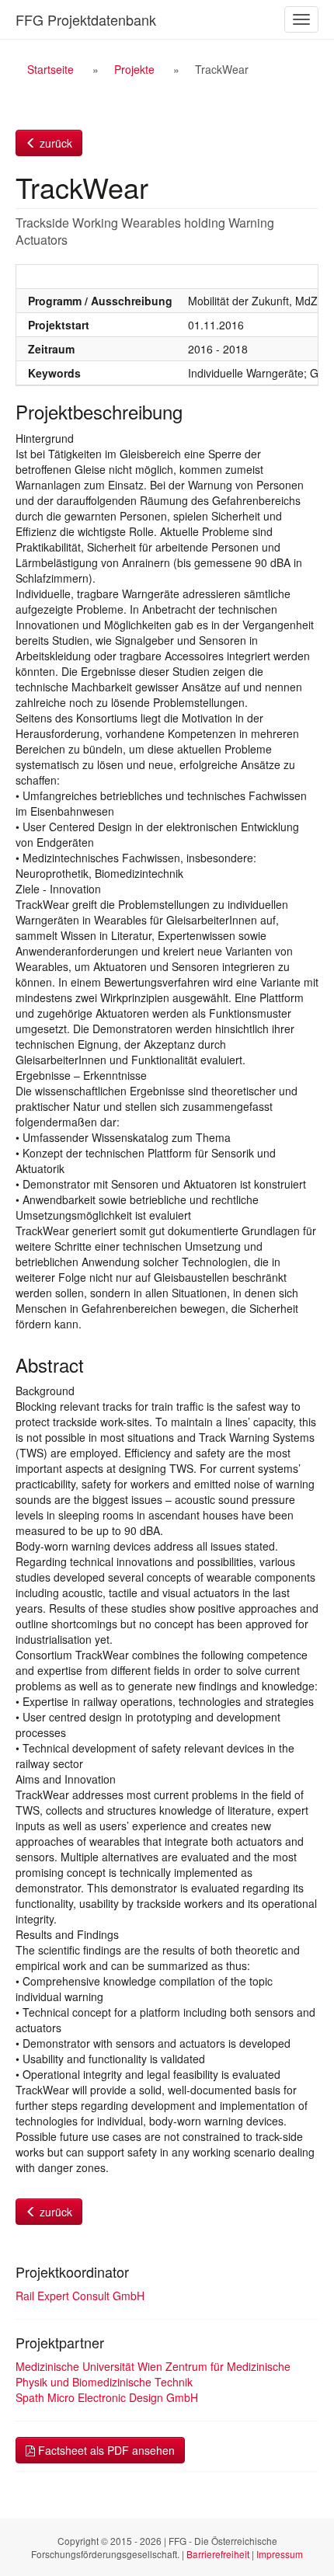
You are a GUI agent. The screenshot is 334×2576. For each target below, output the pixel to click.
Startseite (50, 69)
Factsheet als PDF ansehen (105, 2450)
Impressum (280, 2554)
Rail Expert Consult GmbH (80, 2296)
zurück (54, 143)
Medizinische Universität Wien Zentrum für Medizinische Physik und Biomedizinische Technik (153, 2374)
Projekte (134, 69)
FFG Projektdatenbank (86, 19)
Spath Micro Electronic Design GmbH (107, 2397)
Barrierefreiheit (218, 2554)
